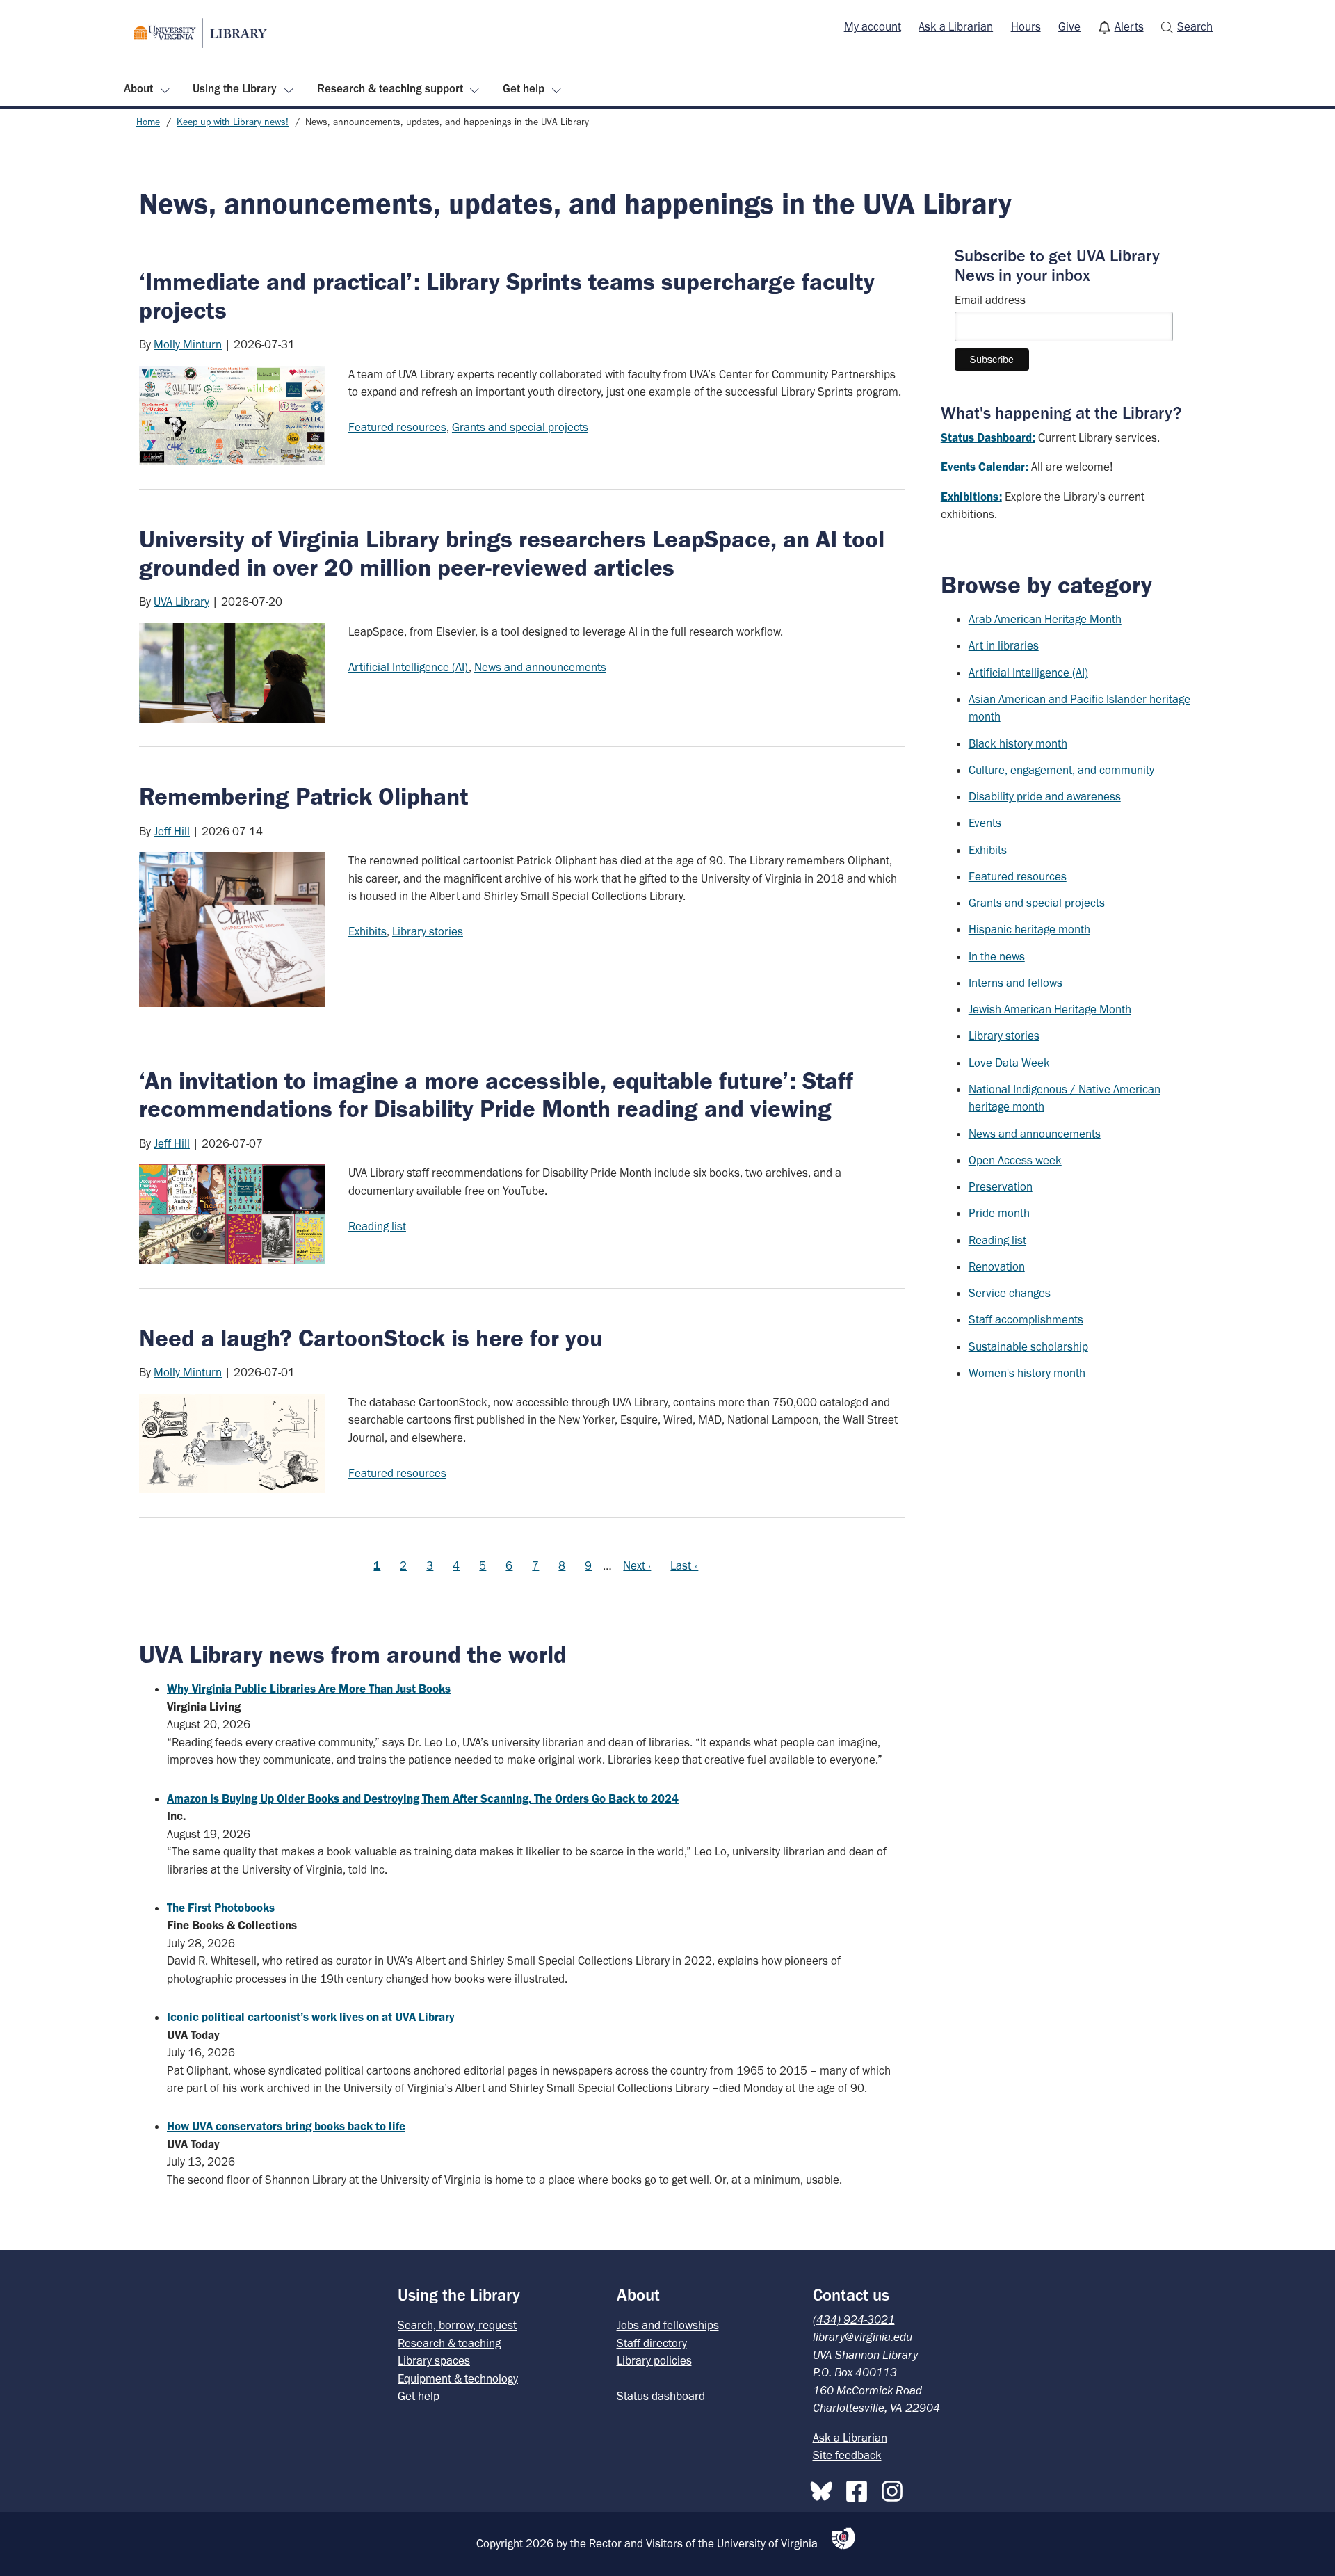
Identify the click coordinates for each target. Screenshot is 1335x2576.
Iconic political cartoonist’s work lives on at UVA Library (311, 2017)
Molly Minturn (188, 344)
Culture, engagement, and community (1061, 770)
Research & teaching (449, 2343)
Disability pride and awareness (1045, 796)
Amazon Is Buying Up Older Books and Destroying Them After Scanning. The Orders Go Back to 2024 (423, 1798)
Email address (990, 300)
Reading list (377, 1226)
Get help (524, 88)
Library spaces (434, 2360)
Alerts (1129, 26)
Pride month (999, 1213)
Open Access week (1015, 1160)
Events (985, 823)
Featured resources (397, 427)
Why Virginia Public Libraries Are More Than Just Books (309, 1689)
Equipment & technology (458, 2378)
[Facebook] (860, 2488)
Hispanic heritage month (1029, 929)
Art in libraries (1004, 645)
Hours (1026, 26)
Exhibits (367, 931)
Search (1195, 26)
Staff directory (652, 2343)
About (138, 88)
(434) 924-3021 (854, 2319)
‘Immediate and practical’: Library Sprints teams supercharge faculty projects (507, 296)
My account (873, 26)
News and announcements (540, 667)
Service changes (1010, 1293)
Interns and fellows (1016, 983)
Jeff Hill (172, 831)
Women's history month (1027, 1373)
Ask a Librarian (956, 26)
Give (1069, 26)
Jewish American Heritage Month (1050, 1009)
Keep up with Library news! (233, 122)
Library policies (654, 2360)
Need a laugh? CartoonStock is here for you (371, 1338)
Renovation (997, 1266)
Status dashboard (661, 2396)
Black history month (1018, 743)
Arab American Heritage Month (1045, 619)
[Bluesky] (825, 2488)
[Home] (201, 33)
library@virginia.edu (863, 2337)
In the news (997, 956)
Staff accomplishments (1026, 1319)
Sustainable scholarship (1028, 1346)
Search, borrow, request (457, 2325)
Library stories (428, 931)
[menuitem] (873, 27)
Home (148, 122)
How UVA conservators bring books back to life (286, 2126)
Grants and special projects (520, 427)
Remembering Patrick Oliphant (304, 796)
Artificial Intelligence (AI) (408, 667)
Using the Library (235, 88)
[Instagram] (896, 2488)
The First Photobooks (221, 1908)
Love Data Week (1009, 1063)
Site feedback (847, 2455)
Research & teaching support (390, 88)
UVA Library (181, 602)
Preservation (1001, 1186)
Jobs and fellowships (668, 2325)
